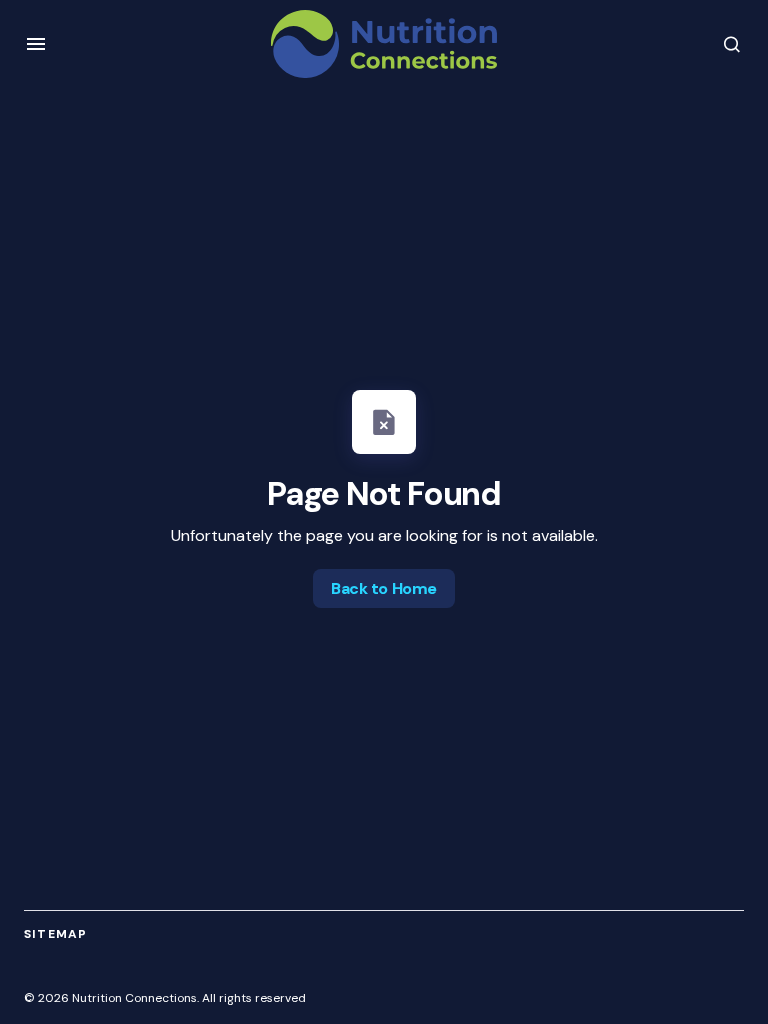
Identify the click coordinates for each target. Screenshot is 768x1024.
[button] (36, 44)
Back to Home (383, 588)
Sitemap (55, 934)
